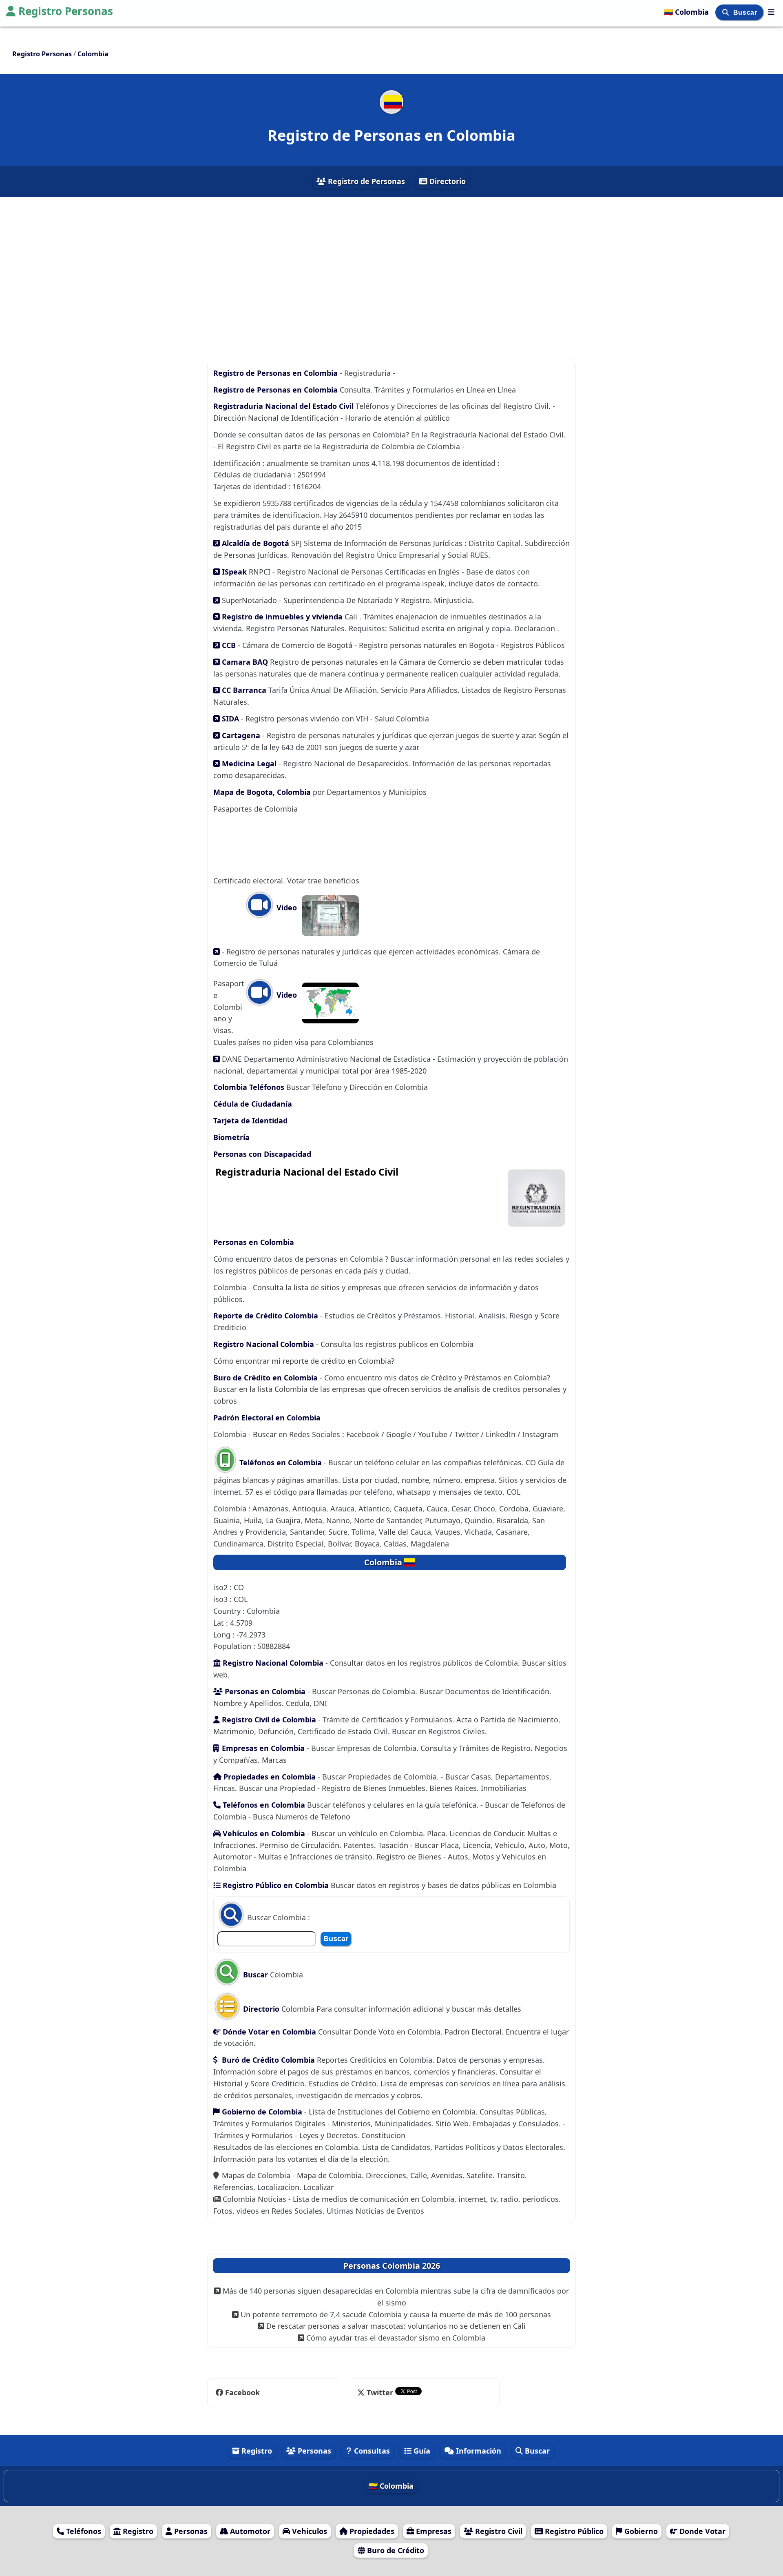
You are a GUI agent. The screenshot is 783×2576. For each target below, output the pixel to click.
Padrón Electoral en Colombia (267, 1418)
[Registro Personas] (771, 12)
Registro (256, 2451)
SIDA (230, 719)
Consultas (371, 2451)
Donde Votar (701, 2531)
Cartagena (241, 735)
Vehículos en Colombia (263, 1833)
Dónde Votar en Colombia (268, 2032)
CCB (229, 645)
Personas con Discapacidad (262, 1154)
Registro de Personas (365, 181)
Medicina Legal (249, 763)
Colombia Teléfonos (249, 1087)
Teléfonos (83, 2531)
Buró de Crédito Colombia (267, 2060)
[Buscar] (727, 12)
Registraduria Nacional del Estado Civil (284, 406)
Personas (313, 2451)
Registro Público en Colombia (275, 1885)
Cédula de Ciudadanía (253, 1104)
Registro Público (573, 2531)
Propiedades (371, 2531)
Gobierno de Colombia (262, 2112)
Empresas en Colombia (263, 1748)
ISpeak (234, 572)
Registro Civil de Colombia (268, 1720)
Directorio (447, 181)
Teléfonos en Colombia (281, 1462)
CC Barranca (244, 690)
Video (286, 907)
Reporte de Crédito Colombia (266, 1316)
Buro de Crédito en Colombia (265, 1378)
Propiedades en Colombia (270, 1777)
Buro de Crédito (395, 2550)
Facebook (242, 2392)
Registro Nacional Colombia (264, 1344)
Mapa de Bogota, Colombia (263, 792)
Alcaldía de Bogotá (255, 543)
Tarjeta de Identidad (250, 1120)
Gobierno (640, 2531)
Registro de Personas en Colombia (276, 373)
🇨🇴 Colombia (687, 12)
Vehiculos (309, 2531)
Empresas (433, 2531)
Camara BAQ (245, 662)
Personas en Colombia (254, 1242)
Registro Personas (66, 11)
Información (478, 2451)
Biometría (231, 1137)
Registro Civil (498, 2531)
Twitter (380, 2392)
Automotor (249, 2531)
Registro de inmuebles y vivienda (282, 617)
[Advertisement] (391, 270)
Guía (421, 2451)
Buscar (746, 12)
